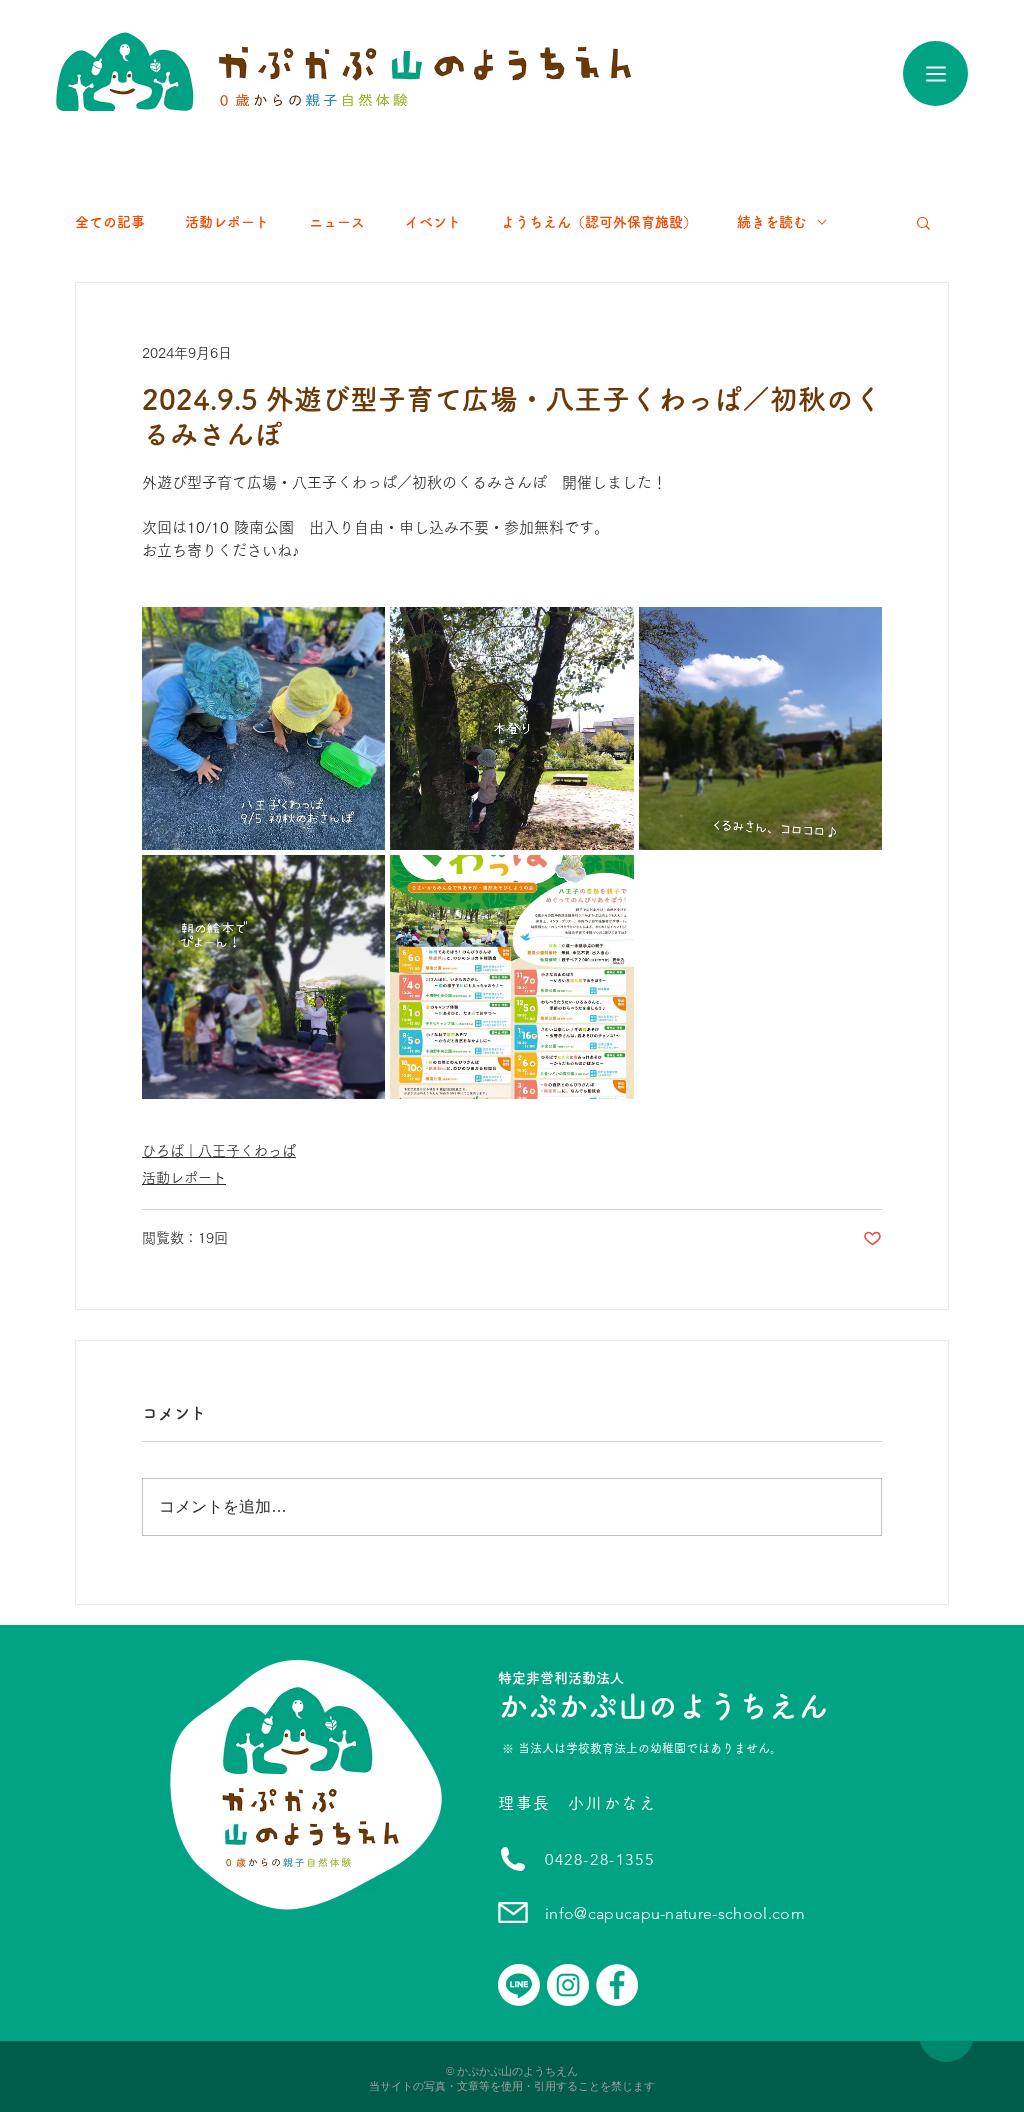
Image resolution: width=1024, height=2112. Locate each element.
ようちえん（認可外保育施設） (599, 222)
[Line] (519, 1985)
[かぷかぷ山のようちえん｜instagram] (568, 1985)
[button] (923, 222)
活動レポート (227, 222)
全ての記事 (110, 222)
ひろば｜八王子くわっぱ (219, 1151)
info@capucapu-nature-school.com (675, 1913)
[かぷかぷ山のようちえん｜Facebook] (617, 1985)
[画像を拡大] (263, 728)
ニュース (337, 222)
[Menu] (935, 73)
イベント (433, 222)
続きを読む (772, 222)
